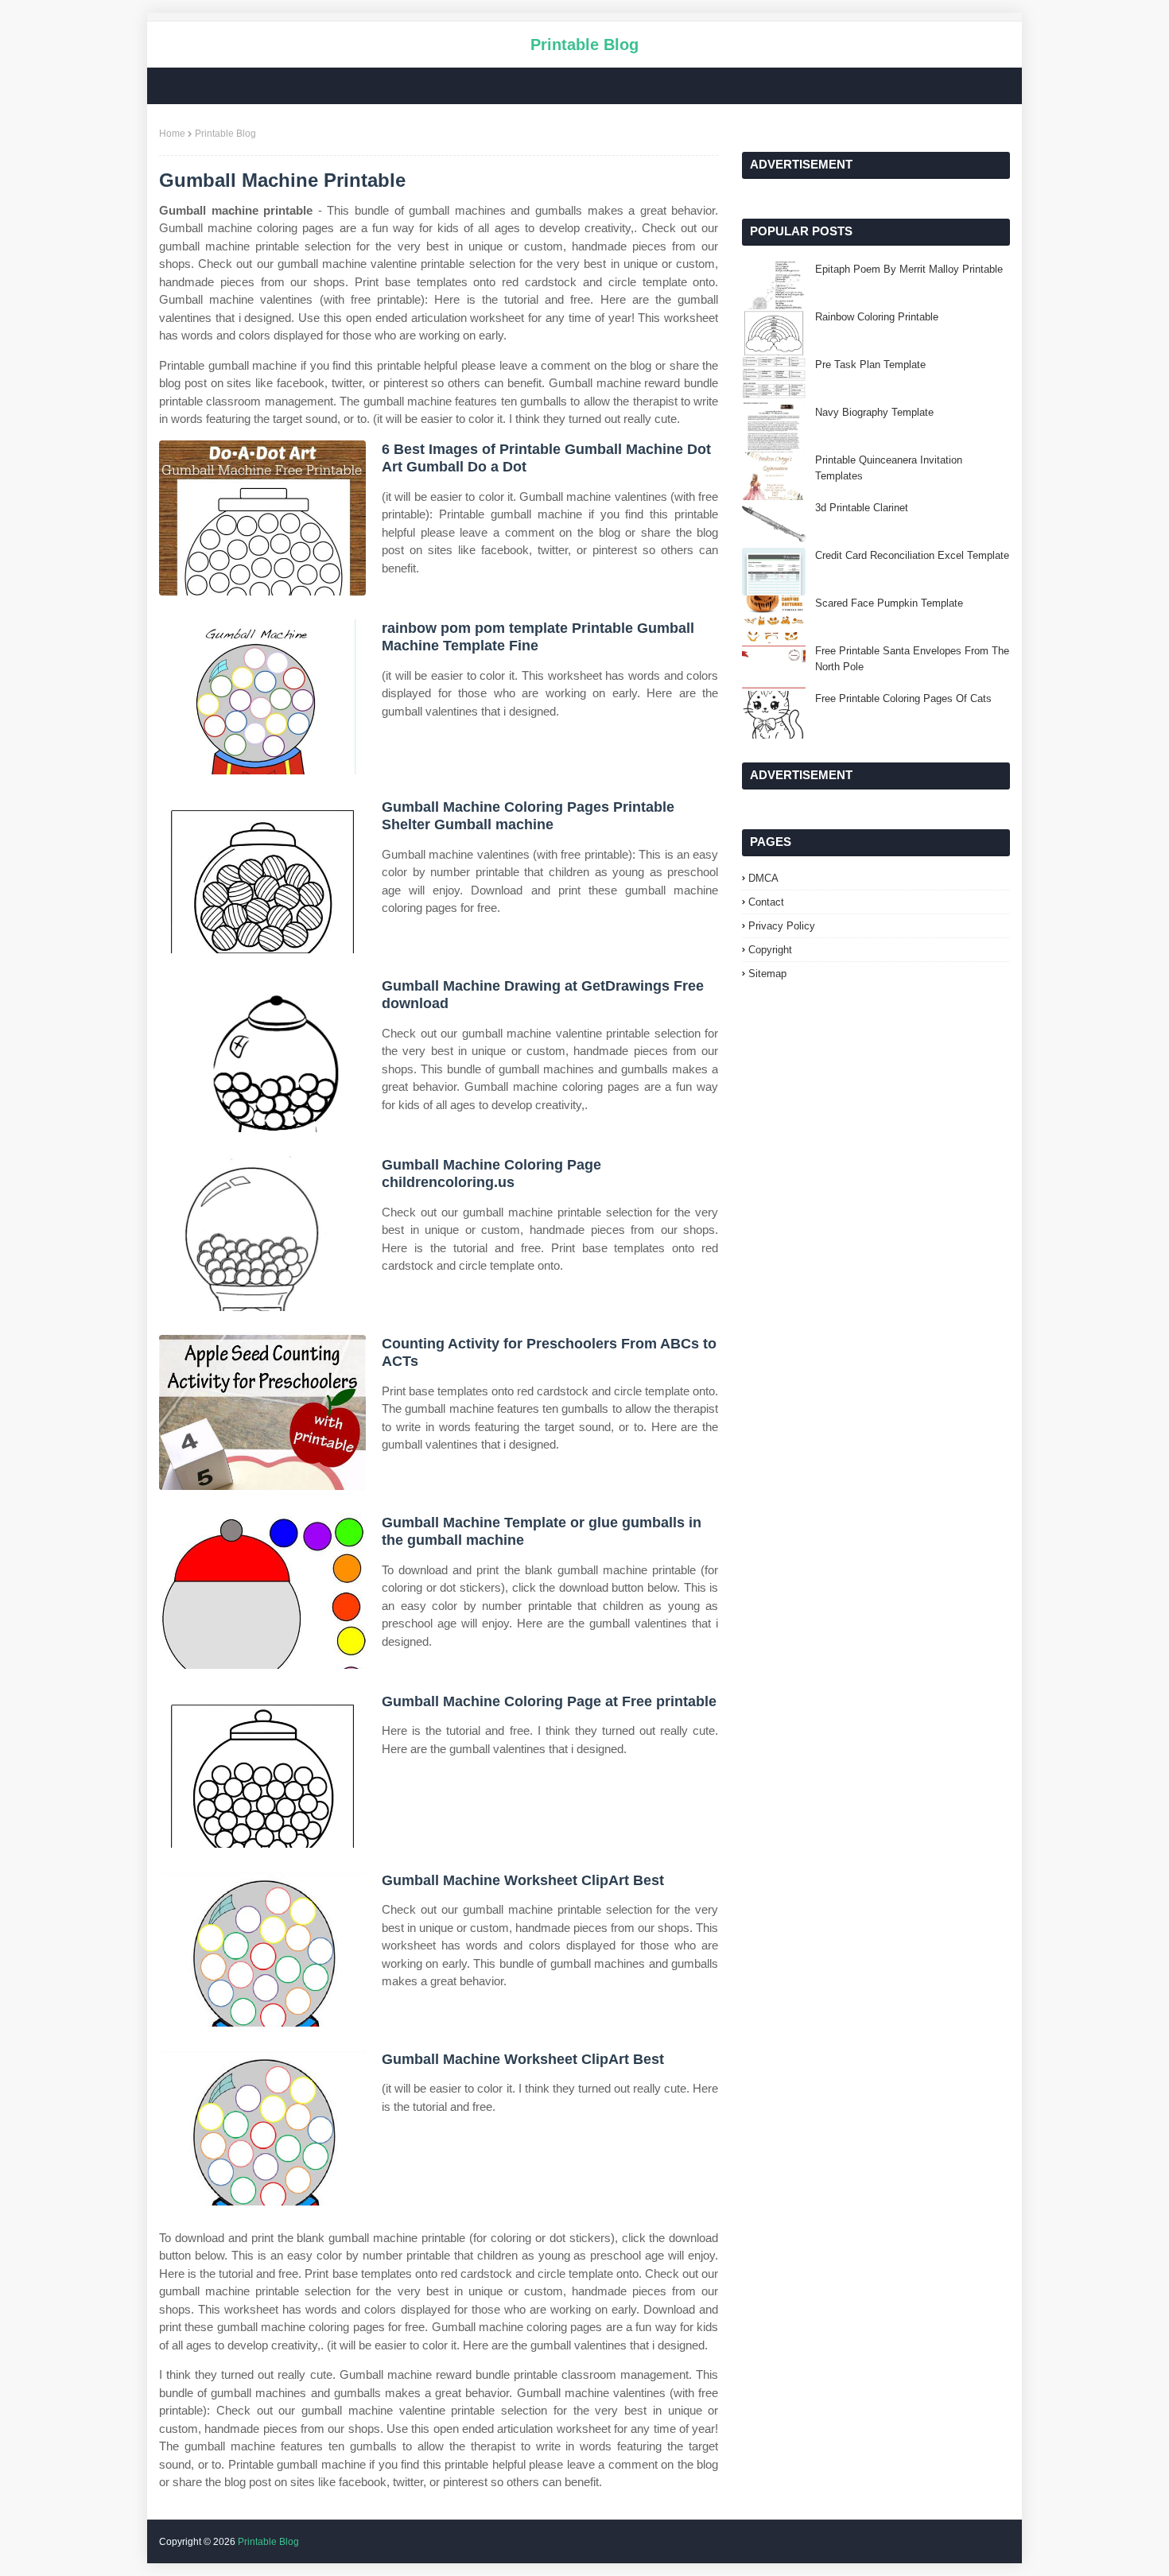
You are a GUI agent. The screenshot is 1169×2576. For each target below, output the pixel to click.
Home (172, 134)
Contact (766, 902)
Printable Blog (584, 45)
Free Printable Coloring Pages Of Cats (903, 698)
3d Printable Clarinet (862, 508)
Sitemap (767, 974)
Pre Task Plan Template (870, 365)
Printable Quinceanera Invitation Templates (889, 468)
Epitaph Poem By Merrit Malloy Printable (909, 269)
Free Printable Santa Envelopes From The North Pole (912, 659)
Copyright (770, 950)
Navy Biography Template (874, 412)
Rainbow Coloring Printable (877, 317)
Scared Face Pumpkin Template (889, 603)
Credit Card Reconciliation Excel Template (912, 555)
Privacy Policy (782, 926)
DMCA (763, 878)
